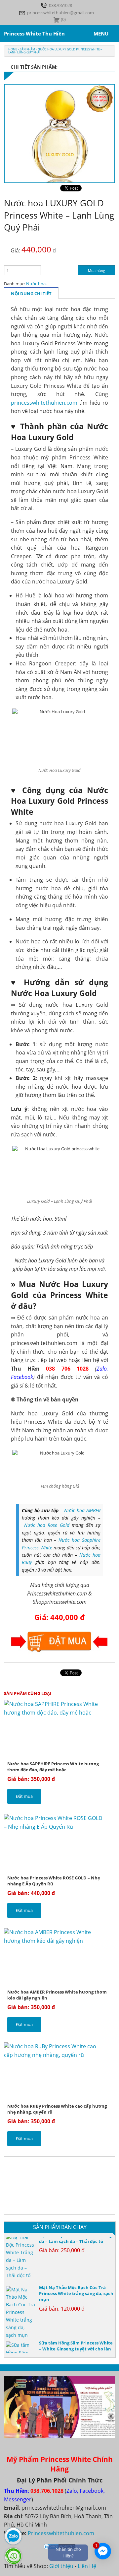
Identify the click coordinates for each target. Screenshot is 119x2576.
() (63, 19)
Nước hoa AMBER (82, 1510)
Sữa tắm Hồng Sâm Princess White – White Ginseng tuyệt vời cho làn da (76, 2341)
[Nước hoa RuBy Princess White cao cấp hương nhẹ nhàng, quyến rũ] (59, 2072)
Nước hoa (36, 284)
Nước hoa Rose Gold (47, 1525)
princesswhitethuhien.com (44, 403)
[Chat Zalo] (13, 2536)
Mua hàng (97, 271)
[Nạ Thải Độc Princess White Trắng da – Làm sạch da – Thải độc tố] (21, 2249)
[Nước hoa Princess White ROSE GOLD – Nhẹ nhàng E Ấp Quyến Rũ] (59, 1844)
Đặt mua (24, 1796)
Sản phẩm (27, 49)
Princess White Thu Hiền (34, 34)
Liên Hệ (87, 2566)
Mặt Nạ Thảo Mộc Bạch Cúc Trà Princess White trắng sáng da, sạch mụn (76, 2286)
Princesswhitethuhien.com (61, 2533)
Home (13, 49)
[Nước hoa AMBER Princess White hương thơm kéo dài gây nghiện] (59, 1958)
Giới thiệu (61, 2566)
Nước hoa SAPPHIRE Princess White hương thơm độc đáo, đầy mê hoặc (53, 1767)
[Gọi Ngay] (13, 2556)
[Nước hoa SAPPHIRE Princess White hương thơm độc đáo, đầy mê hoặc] (59, 1730)
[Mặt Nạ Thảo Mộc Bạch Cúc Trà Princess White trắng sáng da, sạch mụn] (21, 2305)
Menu (101, 34)
